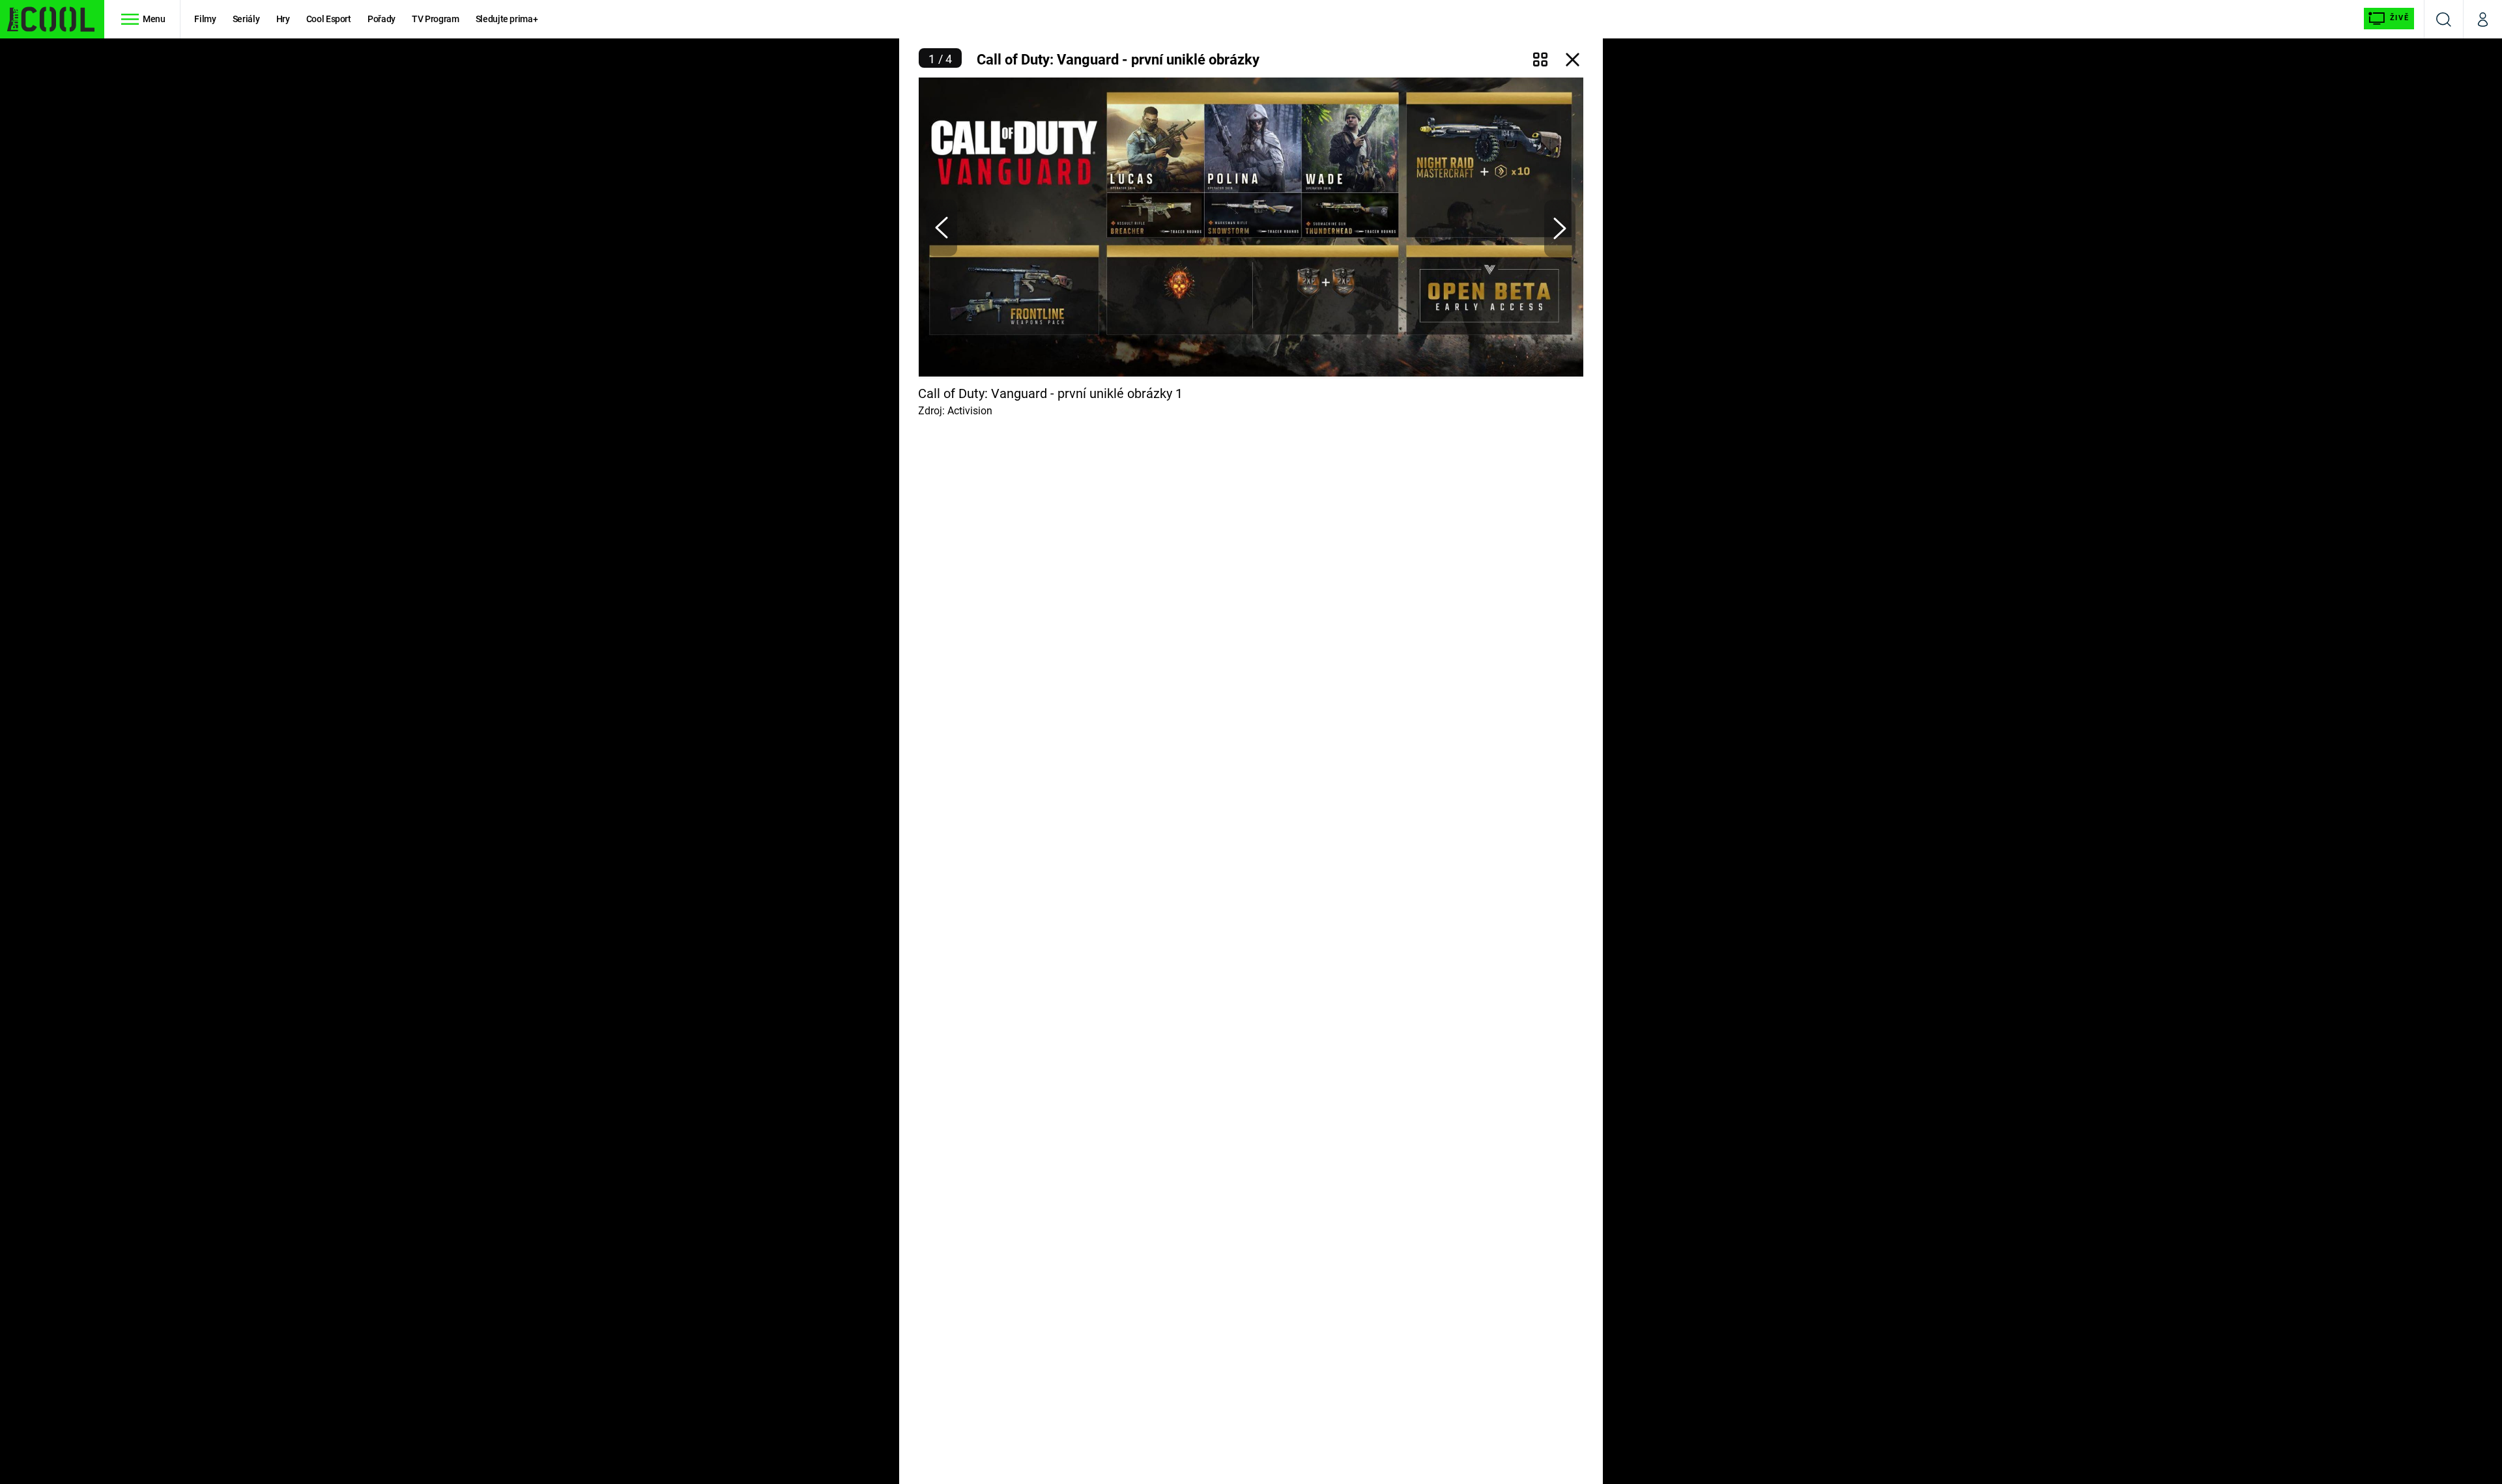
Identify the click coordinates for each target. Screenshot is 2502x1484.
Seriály (246, 19)
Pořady (381, 19)
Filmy (205, 19)
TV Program (435, 19)
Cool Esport (329, 19)
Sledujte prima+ (507, 19)
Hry (283, 19)
